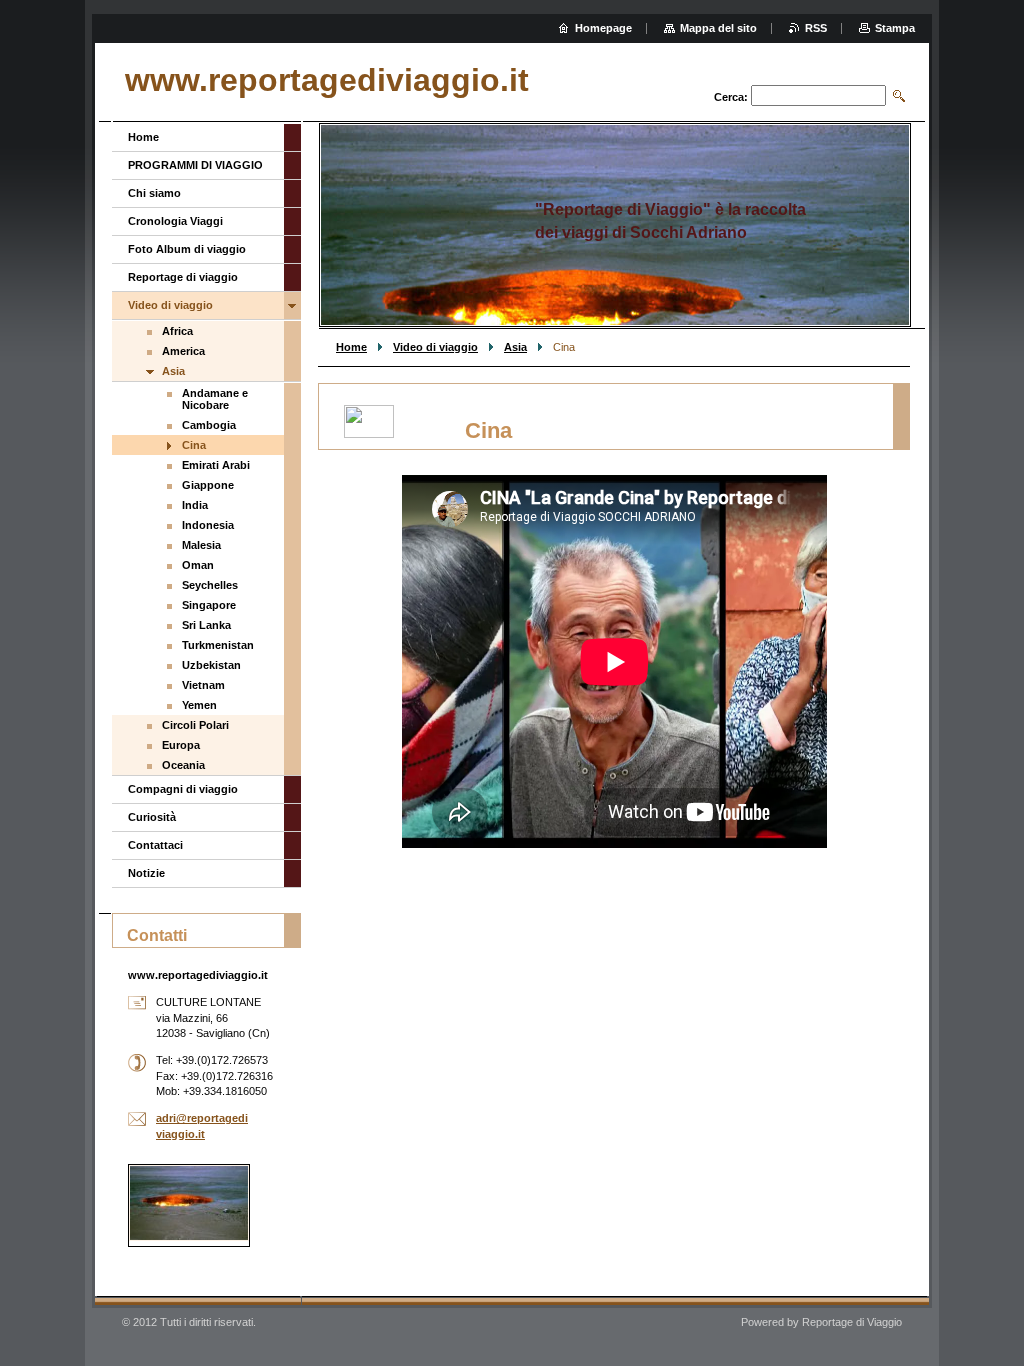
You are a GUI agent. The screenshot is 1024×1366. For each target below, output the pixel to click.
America (183, 351)
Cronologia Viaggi (175, 221)
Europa (181, 745)
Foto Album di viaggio (187, 249)
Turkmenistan (218, 645)
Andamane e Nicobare (215, 399)
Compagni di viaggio (183, 789)
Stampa (895, 28)
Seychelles (210, 585)
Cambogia (209, 425)
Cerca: (731, 97)
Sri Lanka (206, 625)
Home (351, 347)
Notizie (146, 873)
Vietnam (203, 685)
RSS (816, 28)
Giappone (208, 485)
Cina (194, 445)
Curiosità (152, 817)
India (195, 505)
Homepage (603, 28)
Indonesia (208, 525)
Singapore (209, 605)
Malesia (201, 545)
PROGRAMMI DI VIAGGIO (195, 165)
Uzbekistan (211, 665)
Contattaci (155, 845)
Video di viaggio (435, 347)
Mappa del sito (718, 28)
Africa (177, 331)
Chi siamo (154, 193)
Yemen (199, 705)
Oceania (183, 765)
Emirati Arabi (216, 465)
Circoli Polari (195, 725)
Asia (515, 347)
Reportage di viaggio (183, 277)
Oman (198, 565)
